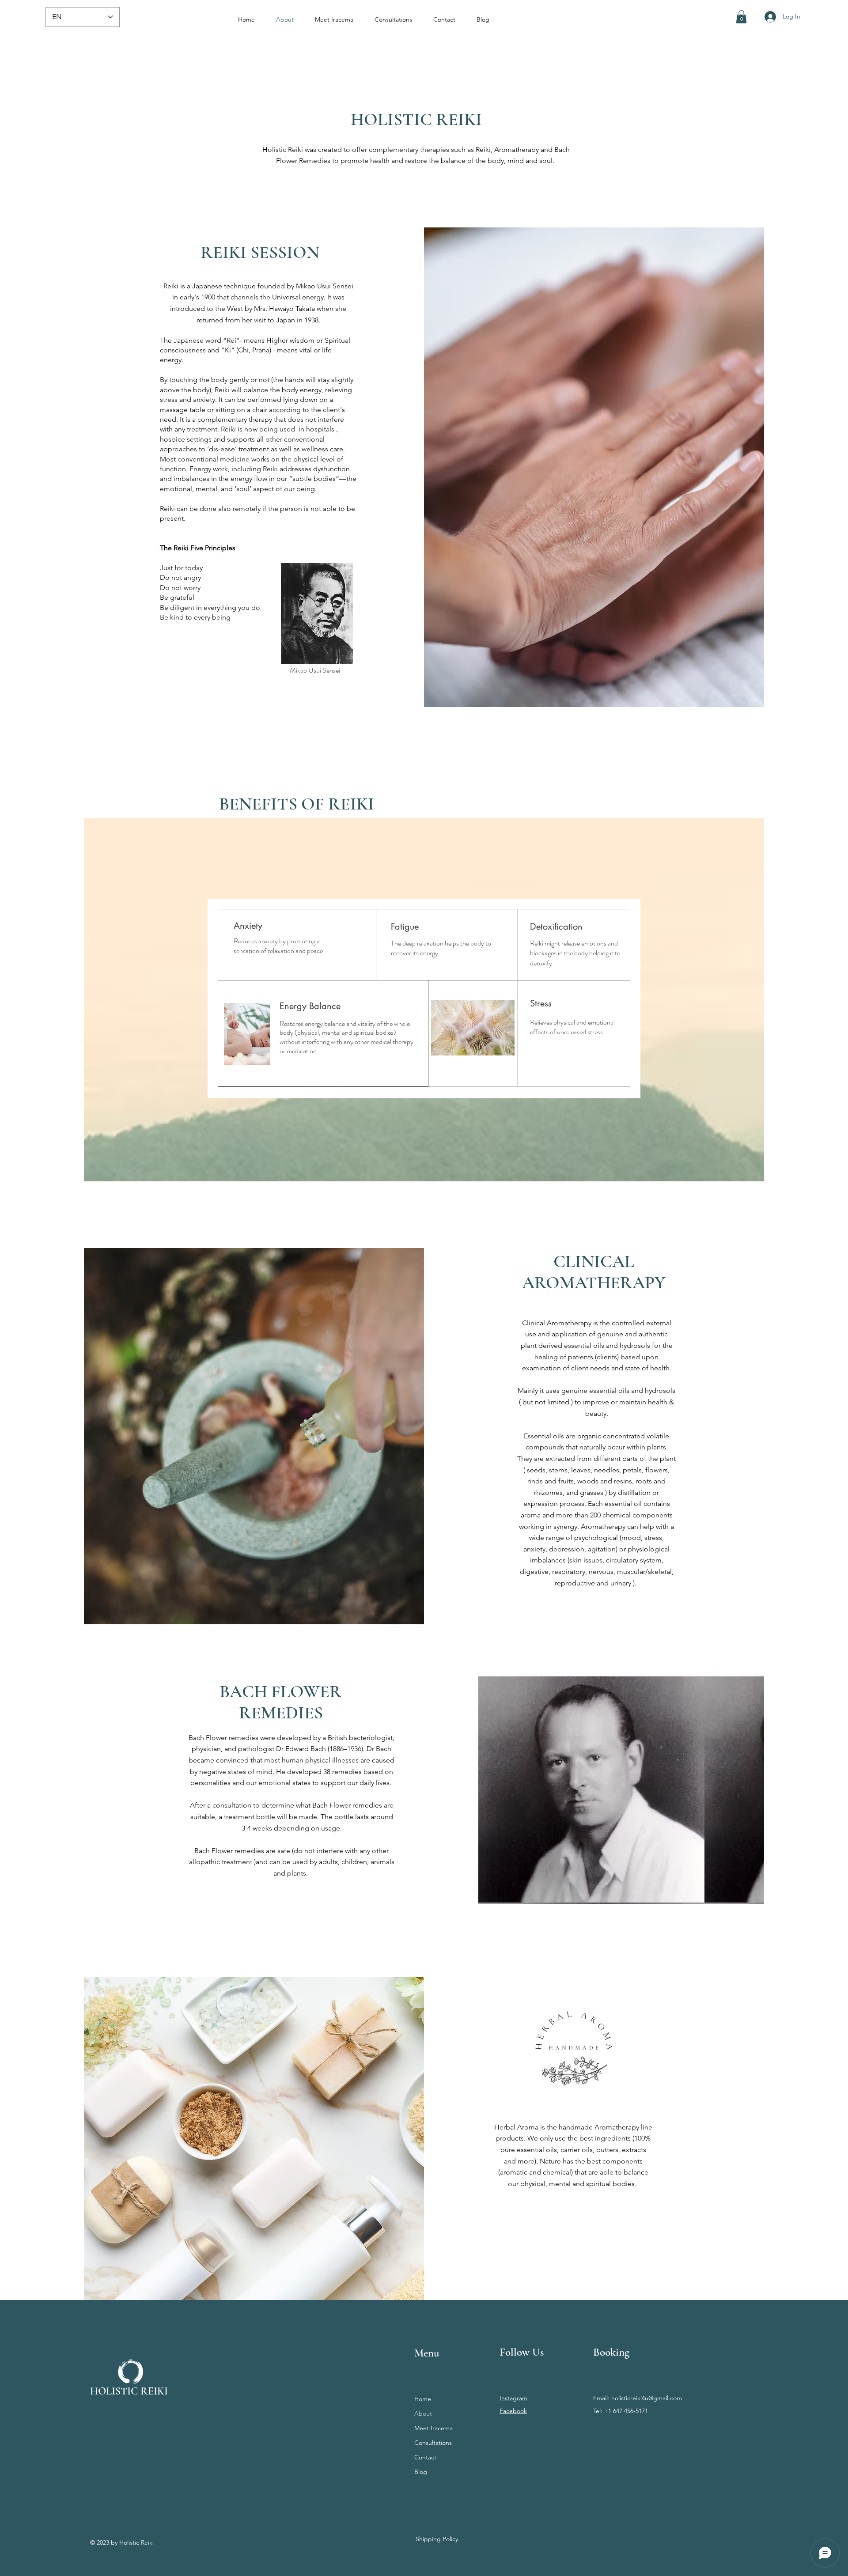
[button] (741, 17)
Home (423, 2399)
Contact (425, 2457)
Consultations (433, 2443)
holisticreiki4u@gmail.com (647, 2398)
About (423, 2413)
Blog (421, 2472)
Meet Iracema (433, 2428)
